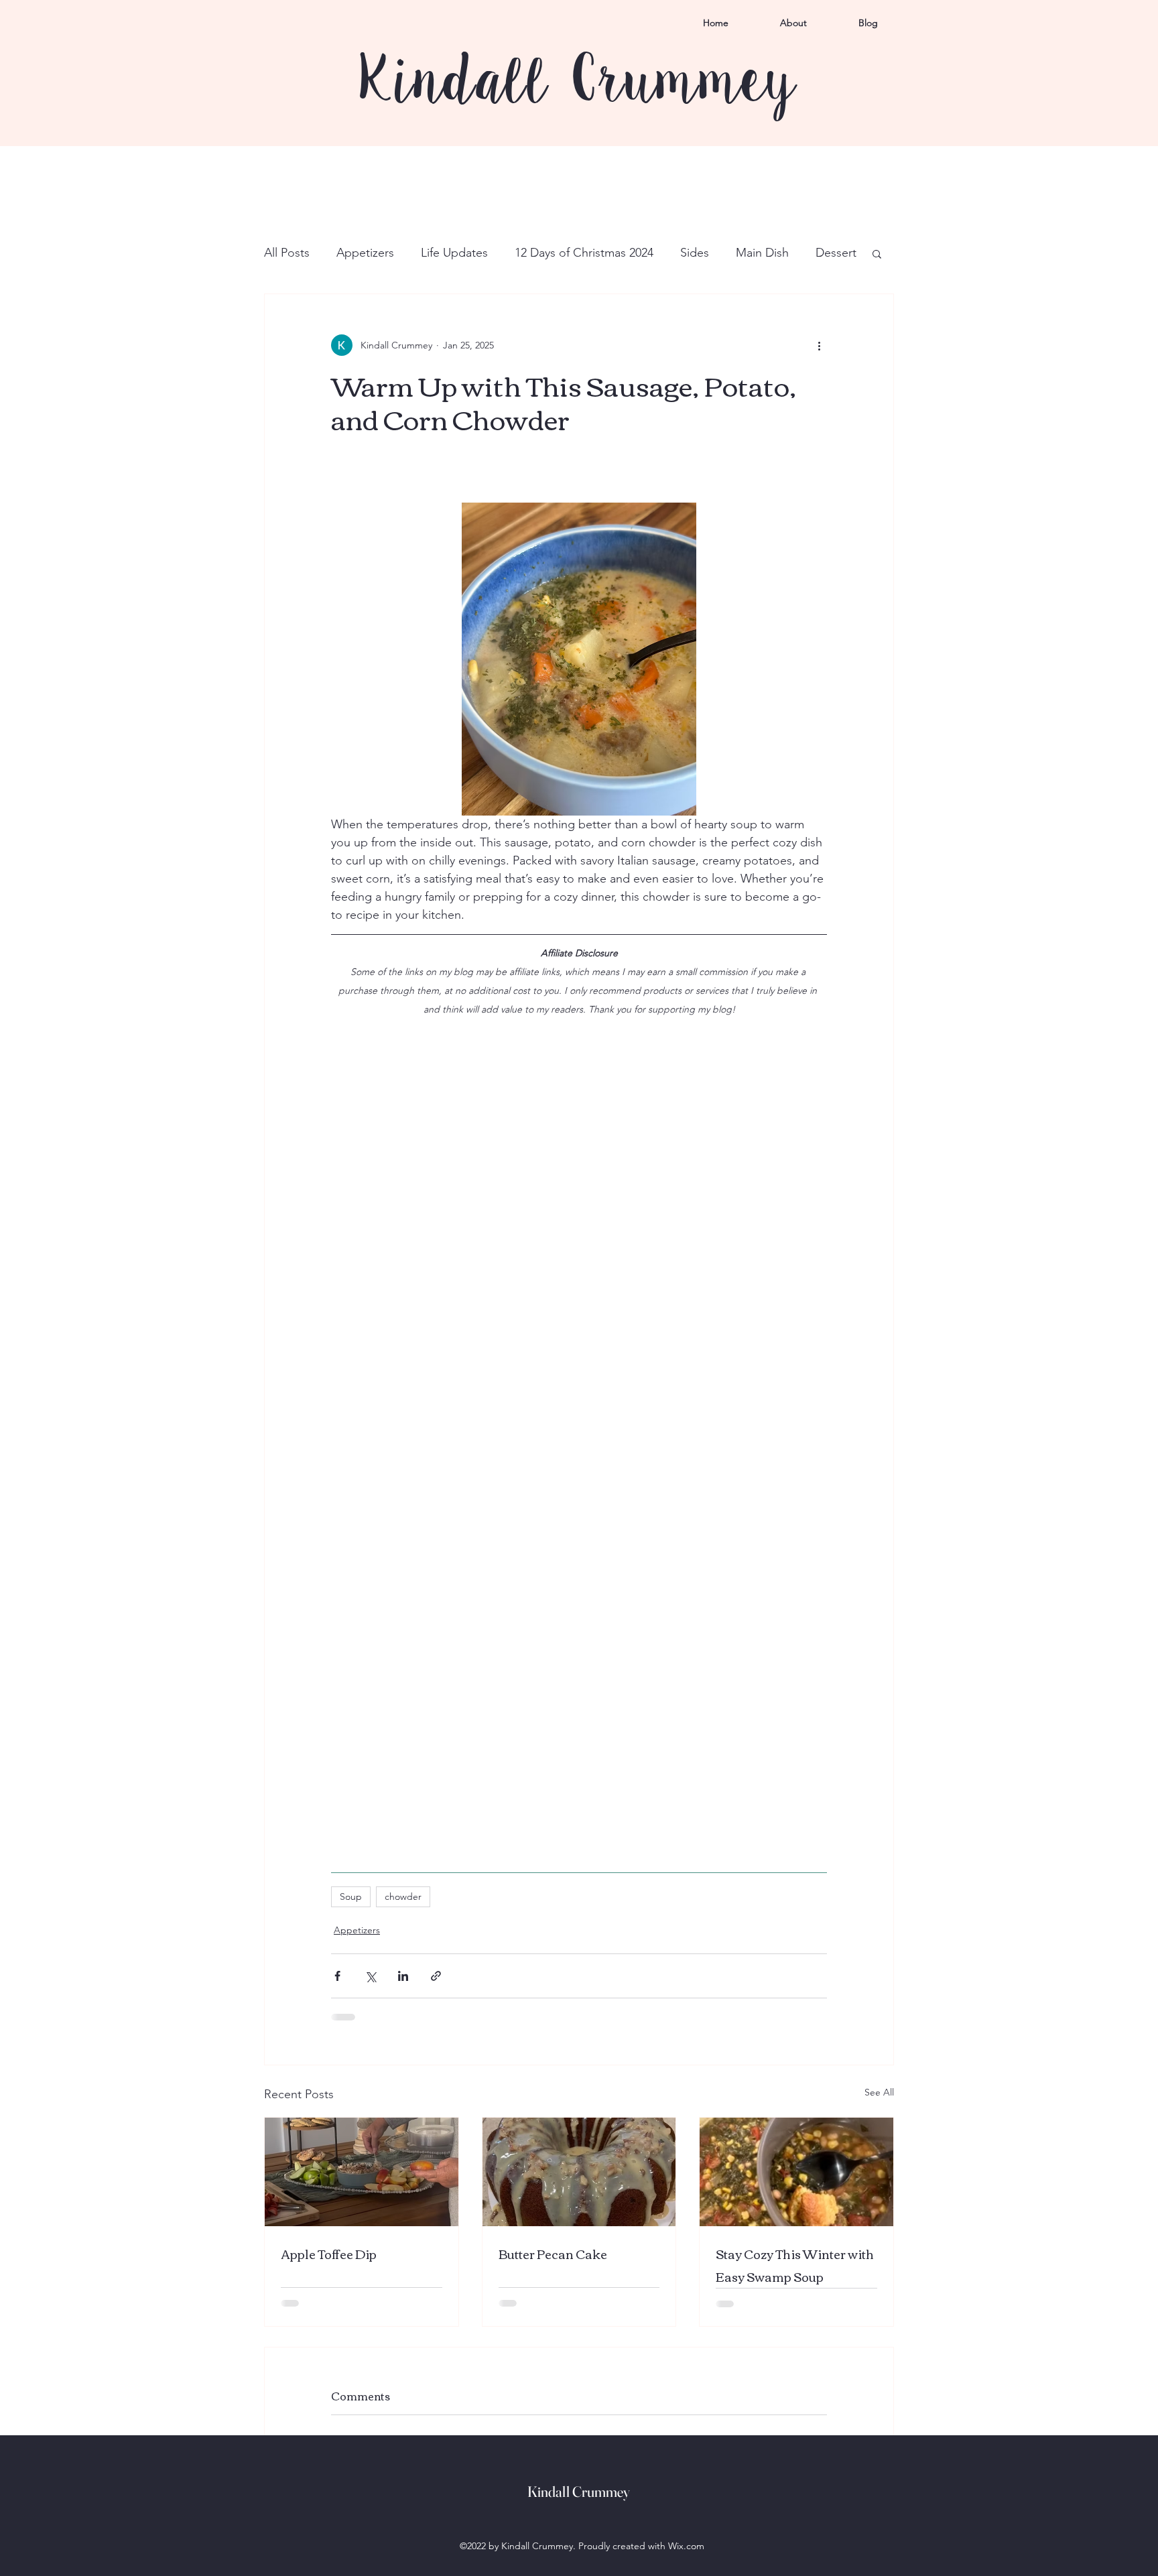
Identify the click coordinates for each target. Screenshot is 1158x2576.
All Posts (287, 253)
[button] (877, 253)
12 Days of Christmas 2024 (584, 253)
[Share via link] (436, 1976)
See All (879, 2092)
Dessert (836, 253)
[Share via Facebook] (337, 1976)
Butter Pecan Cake (553, 2254)
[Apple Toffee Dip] (362, 2172)
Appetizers (365, 253)
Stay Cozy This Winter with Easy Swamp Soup (795, 2265)
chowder (403, 1896)
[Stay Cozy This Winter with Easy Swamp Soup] (796, 2172)
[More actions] (819, 345)
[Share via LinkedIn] (403, 1976)
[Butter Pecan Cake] (579, 2172)
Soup (351, 1896)
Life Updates (454, 253)
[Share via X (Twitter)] (370, 1976)
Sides (695, 253)
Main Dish (762, 253)
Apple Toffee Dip (329, 2254)
